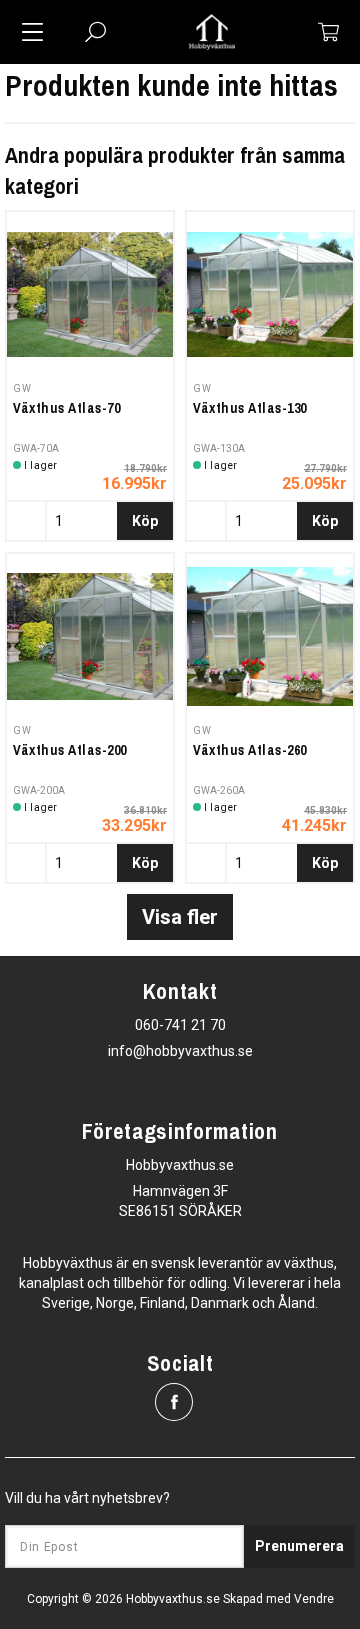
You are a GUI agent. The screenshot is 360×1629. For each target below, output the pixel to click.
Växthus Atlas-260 (250, 750)
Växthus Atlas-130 (250, 408)
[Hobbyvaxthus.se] (212, 32)
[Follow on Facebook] (174, 1402)
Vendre (314, 1599)
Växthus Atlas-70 (66, 408)
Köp (145, 521)
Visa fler (180, 917)
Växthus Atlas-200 (70, 750)
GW (22, 388)
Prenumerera (299, 1546)
